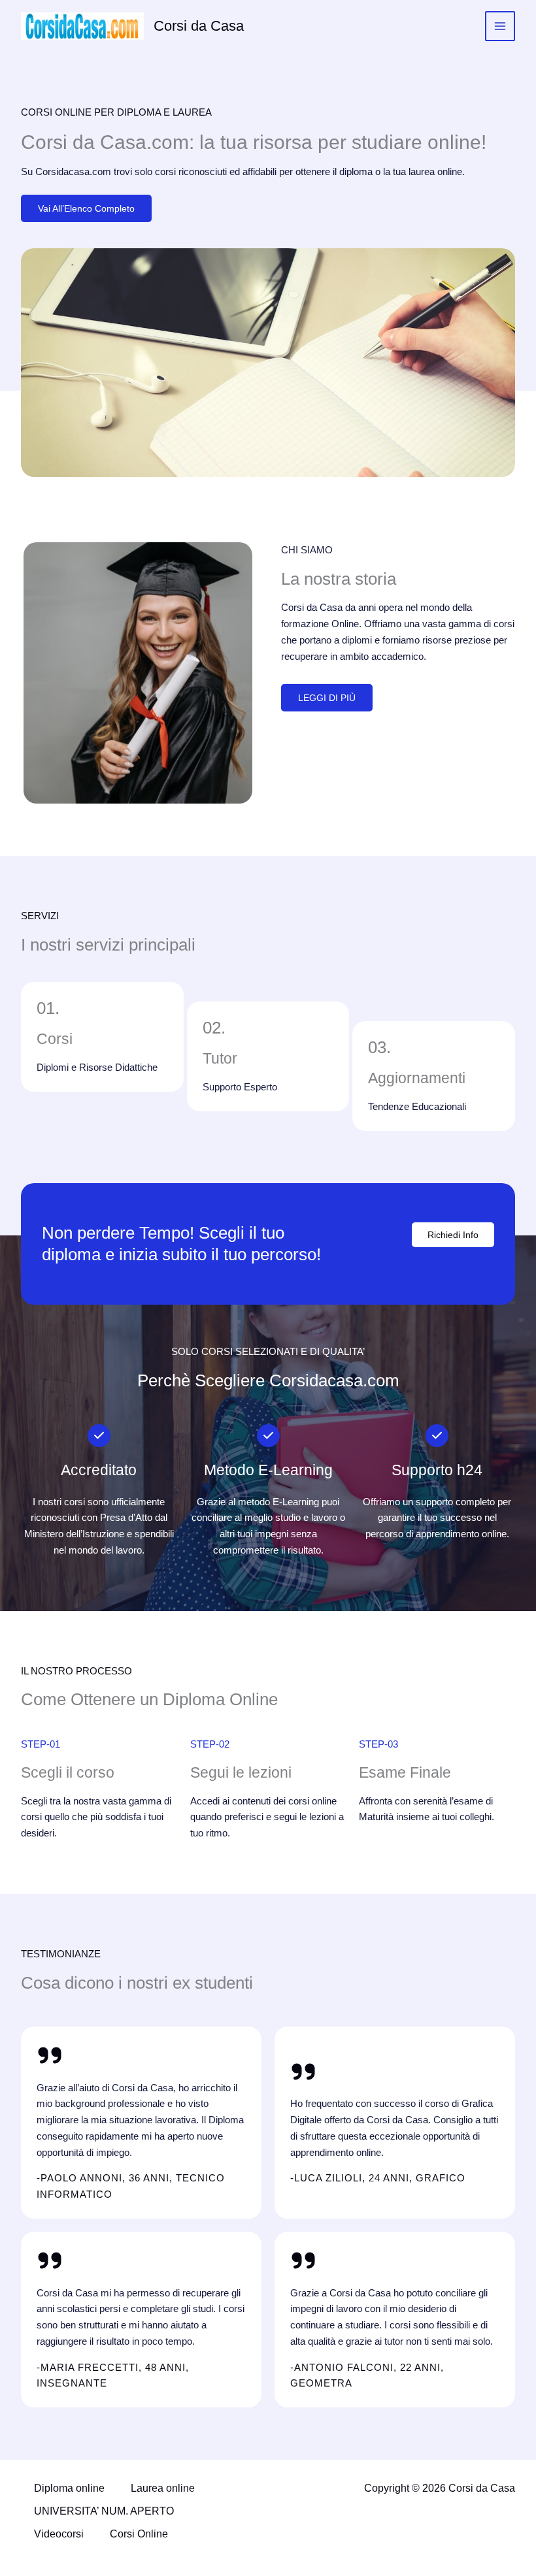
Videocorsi (59, 2534)
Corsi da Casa (199, 26)
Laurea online (163, 2488)
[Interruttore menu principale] (500, 26)
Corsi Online (139, 2534)
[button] (453, 1235)
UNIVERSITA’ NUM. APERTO (104, 2511)
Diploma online (69, 2488)
